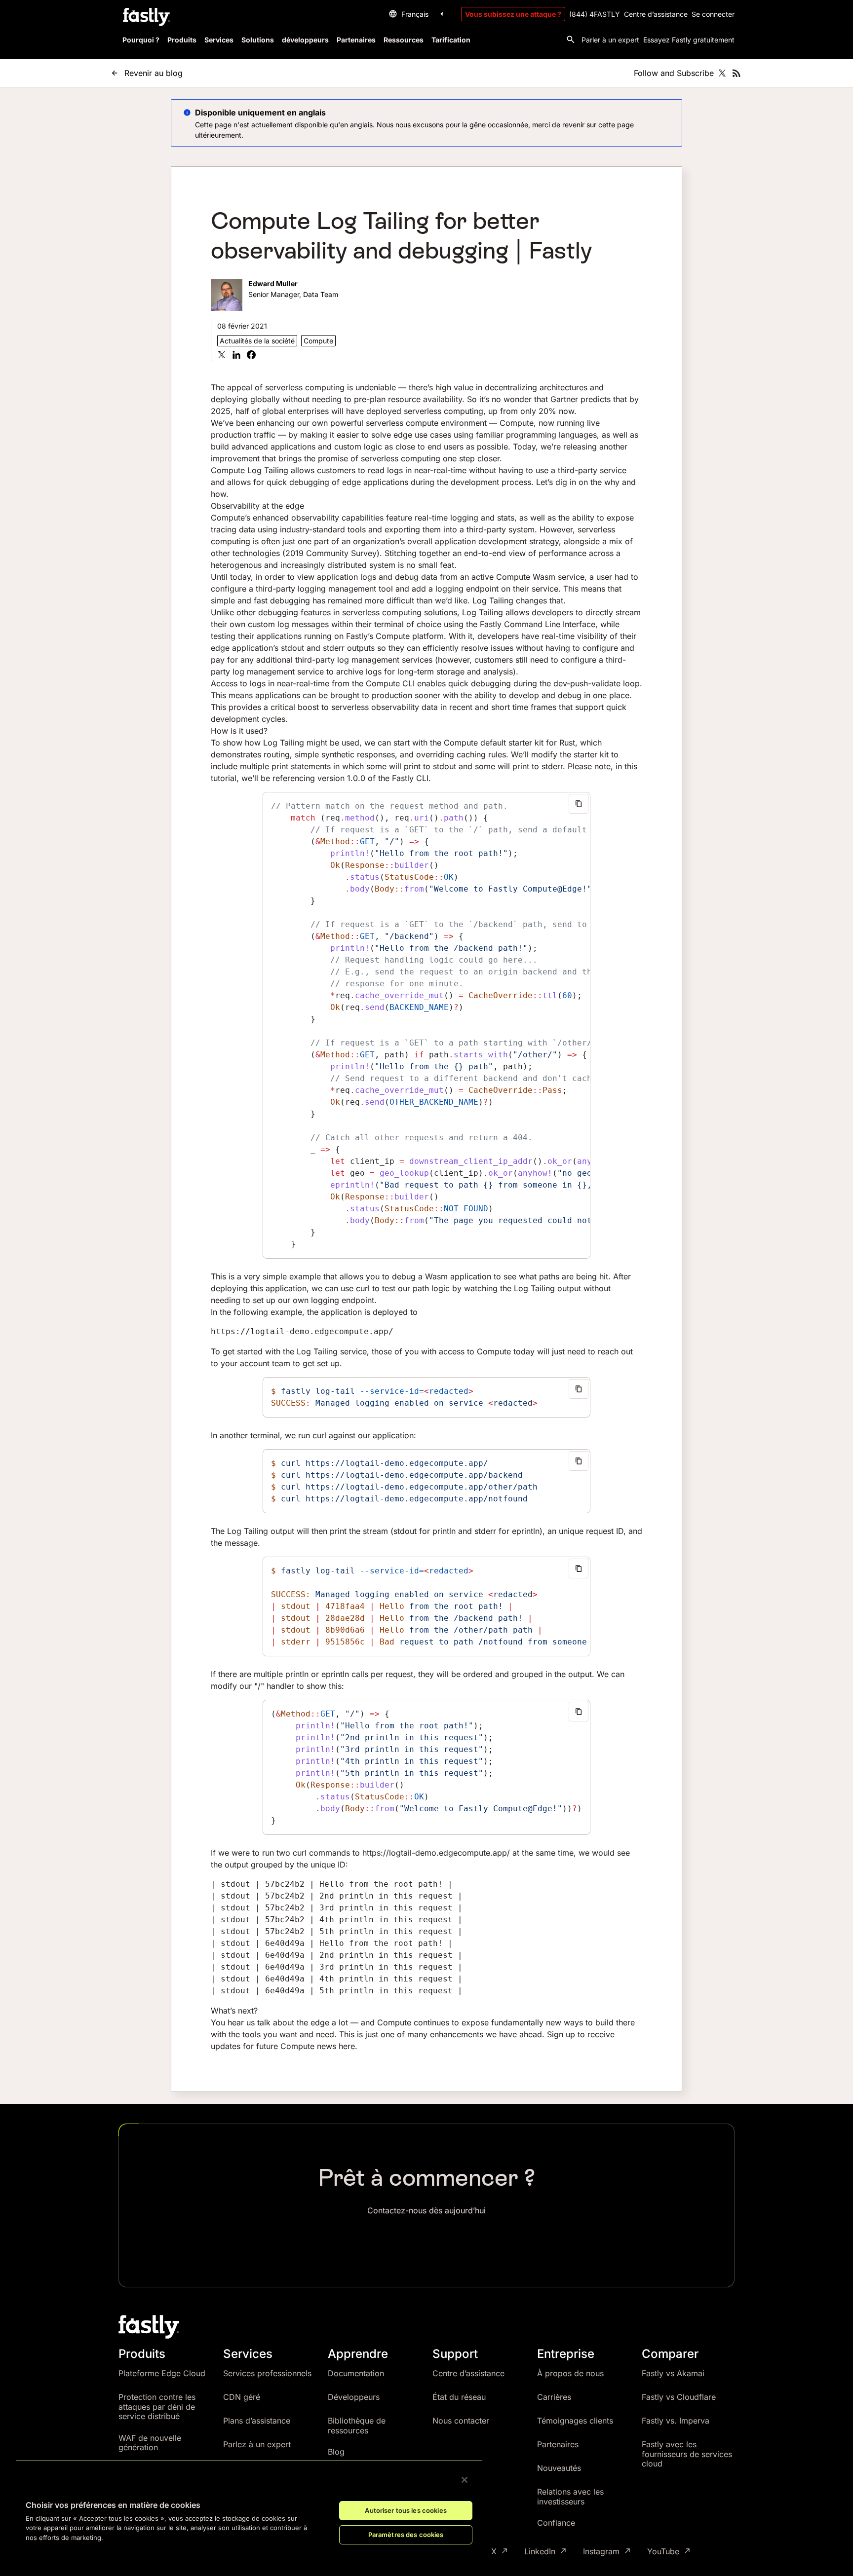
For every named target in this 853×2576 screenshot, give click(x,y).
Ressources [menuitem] (404, 40)
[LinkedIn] (236, 356)
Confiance (556, 2523)
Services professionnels (267, 2373)
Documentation (356, 2373)
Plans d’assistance (257, 2421)
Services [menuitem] (219, 40)
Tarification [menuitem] (451, 40)
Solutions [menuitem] (258, 40)
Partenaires (558, 2444)
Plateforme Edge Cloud (162, 2373)
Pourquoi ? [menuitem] (141, 40)
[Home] (145, 17)
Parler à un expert (610, 40)
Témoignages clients (575, 2421)
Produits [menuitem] (182, 40)
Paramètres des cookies (406, 2535)
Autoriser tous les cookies (406, 2510)
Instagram (601, 2552)
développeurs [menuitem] (305, 40)
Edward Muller (273, 283)
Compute (318, 341)
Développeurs (354, 2397)
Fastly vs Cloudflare (679, 2397)
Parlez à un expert (257, 2444)
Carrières (554, 2397)
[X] (222, 356)
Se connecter (713, 14)
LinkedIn (540, 2552)
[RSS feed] (737, 73)
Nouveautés (559, 2468)
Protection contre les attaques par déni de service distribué (157, 2407)
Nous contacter (461, 2421)
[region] (249, 2510)
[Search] (571, 39)
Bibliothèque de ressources (357, 2426)
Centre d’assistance (656, 14)
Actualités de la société (257, 341)
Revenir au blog (154, 73)
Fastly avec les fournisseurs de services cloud (687, 2454)
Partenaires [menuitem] (356, 40)
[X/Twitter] (722, 73)
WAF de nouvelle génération (150, 2443)
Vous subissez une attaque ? (513, 14)
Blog (336, 2452)
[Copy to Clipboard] (579, 804)
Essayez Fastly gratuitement (689, 40)
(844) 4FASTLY (595, 14)
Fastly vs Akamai (673, 2373)
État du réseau (459, 2397)
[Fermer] (465, 2480)
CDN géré (242, 2397)
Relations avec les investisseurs (570, 2497)
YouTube (663, 2552)
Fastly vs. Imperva (676, 2421)
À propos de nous (570, 2373)
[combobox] (418, 14)
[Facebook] (251, 356)
